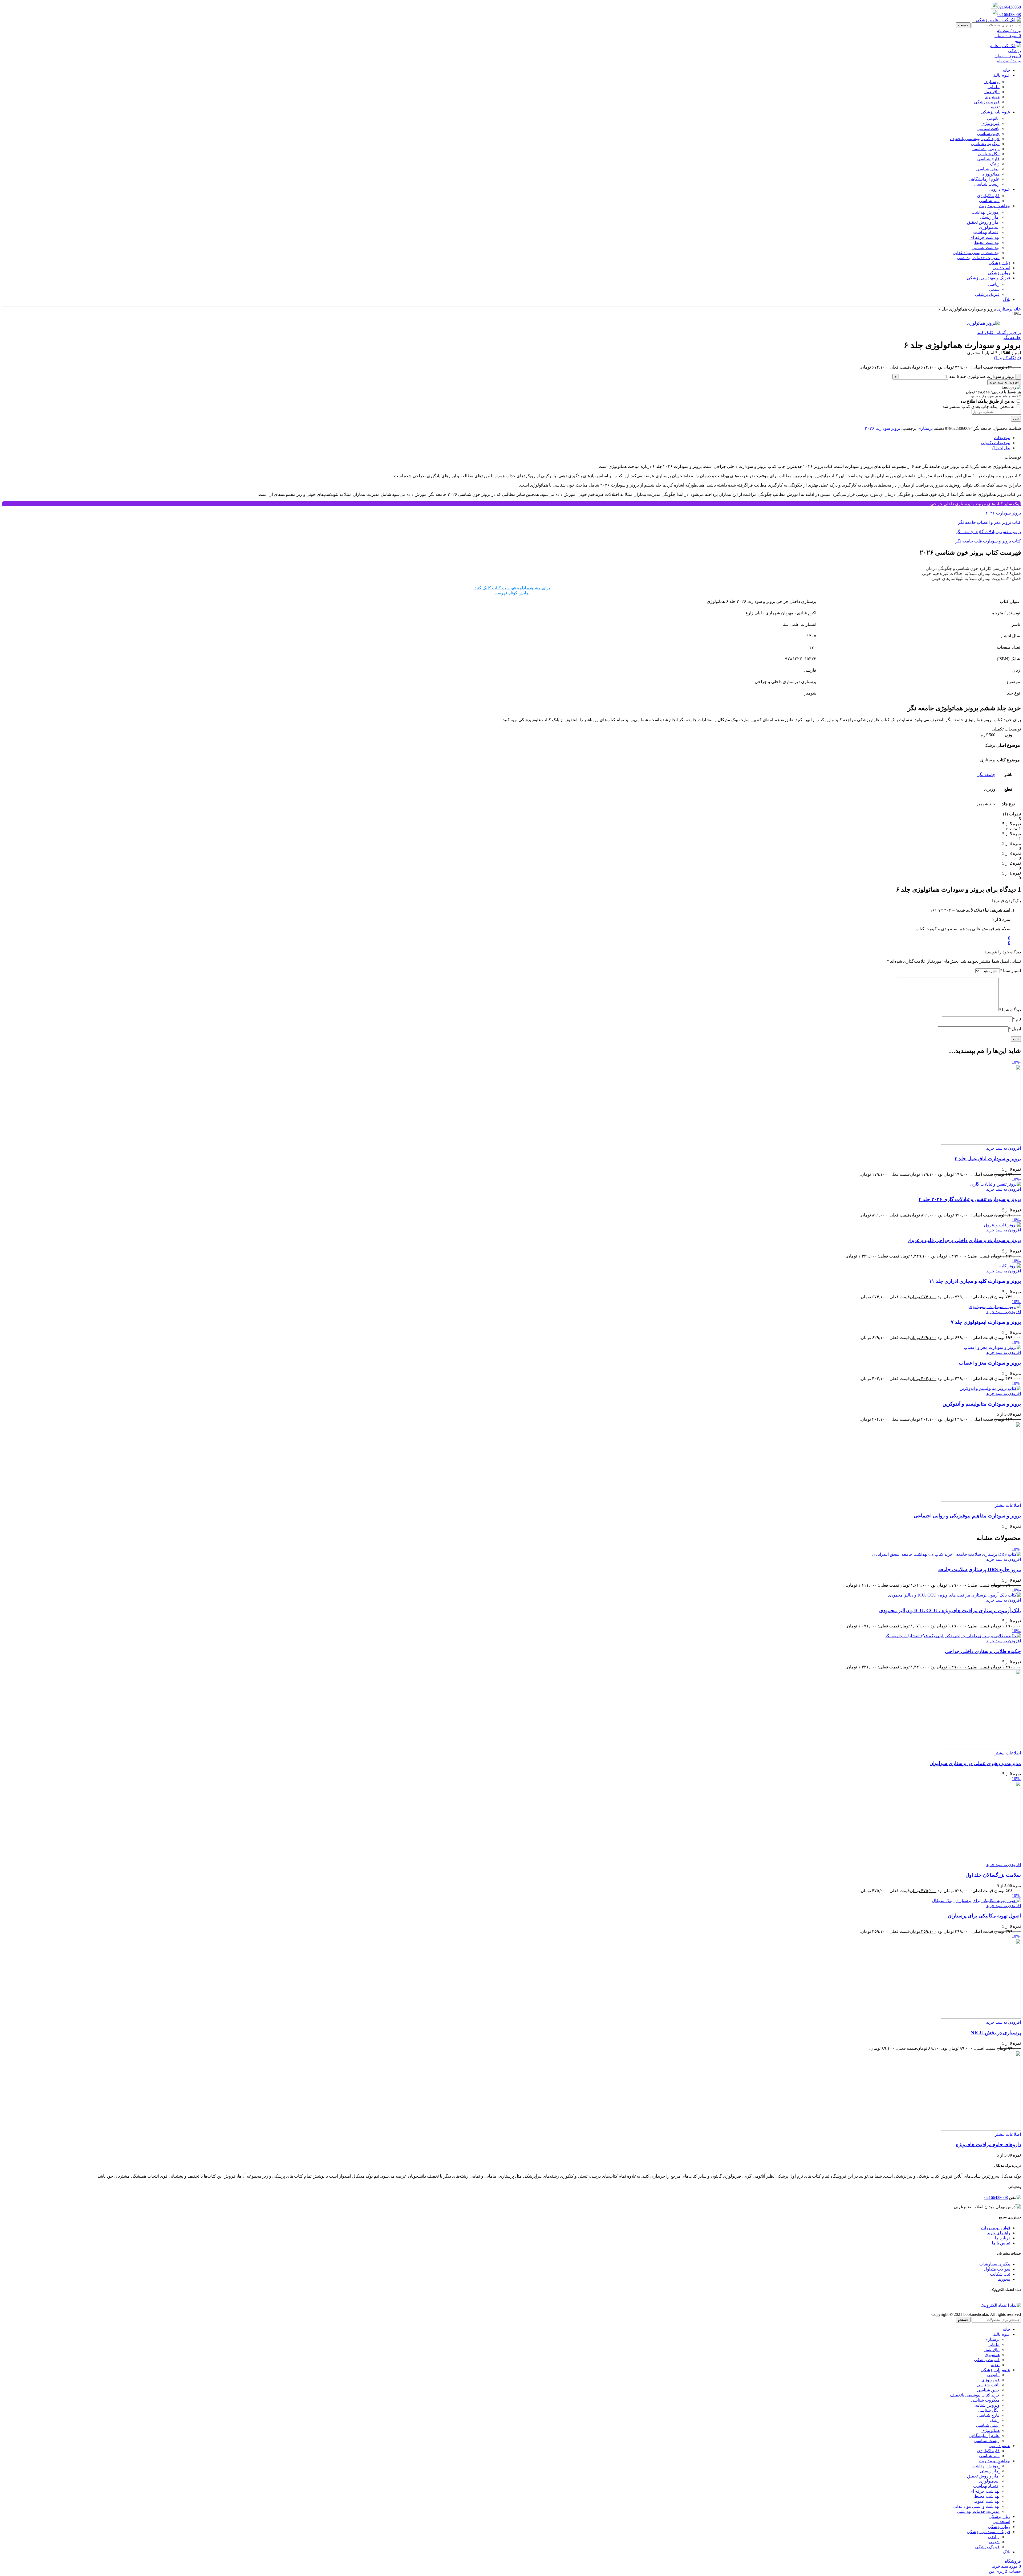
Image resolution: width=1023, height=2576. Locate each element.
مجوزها (1004, 2279)
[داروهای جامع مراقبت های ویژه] (981, 2129)
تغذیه (995, 107)
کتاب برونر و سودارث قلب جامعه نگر (988, 541)
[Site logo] (998, 20)
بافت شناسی (988, 128)
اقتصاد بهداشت (986, 232)
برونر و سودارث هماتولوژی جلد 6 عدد (982, 376)
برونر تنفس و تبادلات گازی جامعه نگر (988, 532)
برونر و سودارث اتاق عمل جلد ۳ (988, 1159)
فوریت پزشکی (987, 102)
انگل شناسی (989, 154)
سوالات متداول (997, 2269)
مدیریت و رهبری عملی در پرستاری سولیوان (975, 1763)
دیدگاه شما (1010, 1010)
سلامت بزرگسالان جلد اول (993, 1875)
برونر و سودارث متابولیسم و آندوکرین (982, 1404)
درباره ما (1002, 2238)
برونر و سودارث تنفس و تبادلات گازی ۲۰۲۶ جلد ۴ (970, 1199)
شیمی (994, 289)
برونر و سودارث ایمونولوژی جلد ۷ (986, 1322)
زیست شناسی (987, 184)
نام (1017, 1019)
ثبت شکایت (1000, 2274)
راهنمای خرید (999, 2233)
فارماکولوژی (988, 196)
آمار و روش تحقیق (983, 222)
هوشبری (992, 97)
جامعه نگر (1012, 338)
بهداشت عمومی (986, 248)
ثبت (1016, 419)
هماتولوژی (990, 174)
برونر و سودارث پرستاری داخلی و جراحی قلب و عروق (964, 1240)
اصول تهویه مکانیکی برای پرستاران (984, 1916)
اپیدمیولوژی (989, 227)
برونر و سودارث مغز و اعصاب (990, 1363)
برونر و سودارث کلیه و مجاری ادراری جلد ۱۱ (975, 1281)
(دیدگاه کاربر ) (1008, 358)
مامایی (994, 87)
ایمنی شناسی (988, 169)
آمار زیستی (990, 217)
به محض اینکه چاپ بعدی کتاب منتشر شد (979, 407)
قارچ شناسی (988, 159)
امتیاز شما (1010, 971)
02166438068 (1009, 7)
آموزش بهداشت (986, 212)
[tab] (1002, 438)
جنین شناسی (988, 134)
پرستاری (992, 82)
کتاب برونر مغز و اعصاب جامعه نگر (989, 522)
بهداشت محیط (987, 242)
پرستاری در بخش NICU (996, 2033)
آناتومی (993, 118)
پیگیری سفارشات (995, 2264)
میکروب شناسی (985, 144)
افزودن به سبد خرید (1004, 382)
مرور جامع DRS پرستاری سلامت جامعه (980, 1569)
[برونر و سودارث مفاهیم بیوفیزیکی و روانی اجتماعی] (981, 1500)
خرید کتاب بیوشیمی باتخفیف (975, 139)
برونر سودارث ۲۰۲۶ (882, 428)
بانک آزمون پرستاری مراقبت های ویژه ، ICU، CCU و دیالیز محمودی (950, 1610)
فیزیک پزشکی (987, 294)
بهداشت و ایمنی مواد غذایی (976, 253)
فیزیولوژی (990, 123)
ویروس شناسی (986, 149)
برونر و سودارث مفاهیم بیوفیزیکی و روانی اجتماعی (967, 1516)
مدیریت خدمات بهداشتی (978, 258)
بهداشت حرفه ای (985, 237)
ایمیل (1015, 1029)
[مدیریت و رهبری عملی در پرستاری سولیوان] (981, 1748)
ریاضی (994, 284)
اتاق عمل (992, 92)
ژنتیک (995, 164)
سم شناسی (989, 201)
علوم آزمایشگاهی (984, 179)
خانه (1017, 309)
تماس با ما (1001, 2243)
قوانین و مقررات (996, 2228)
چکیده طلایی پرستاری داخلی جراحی (983, 1651)
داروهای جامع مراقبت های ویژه (988, 2144)
